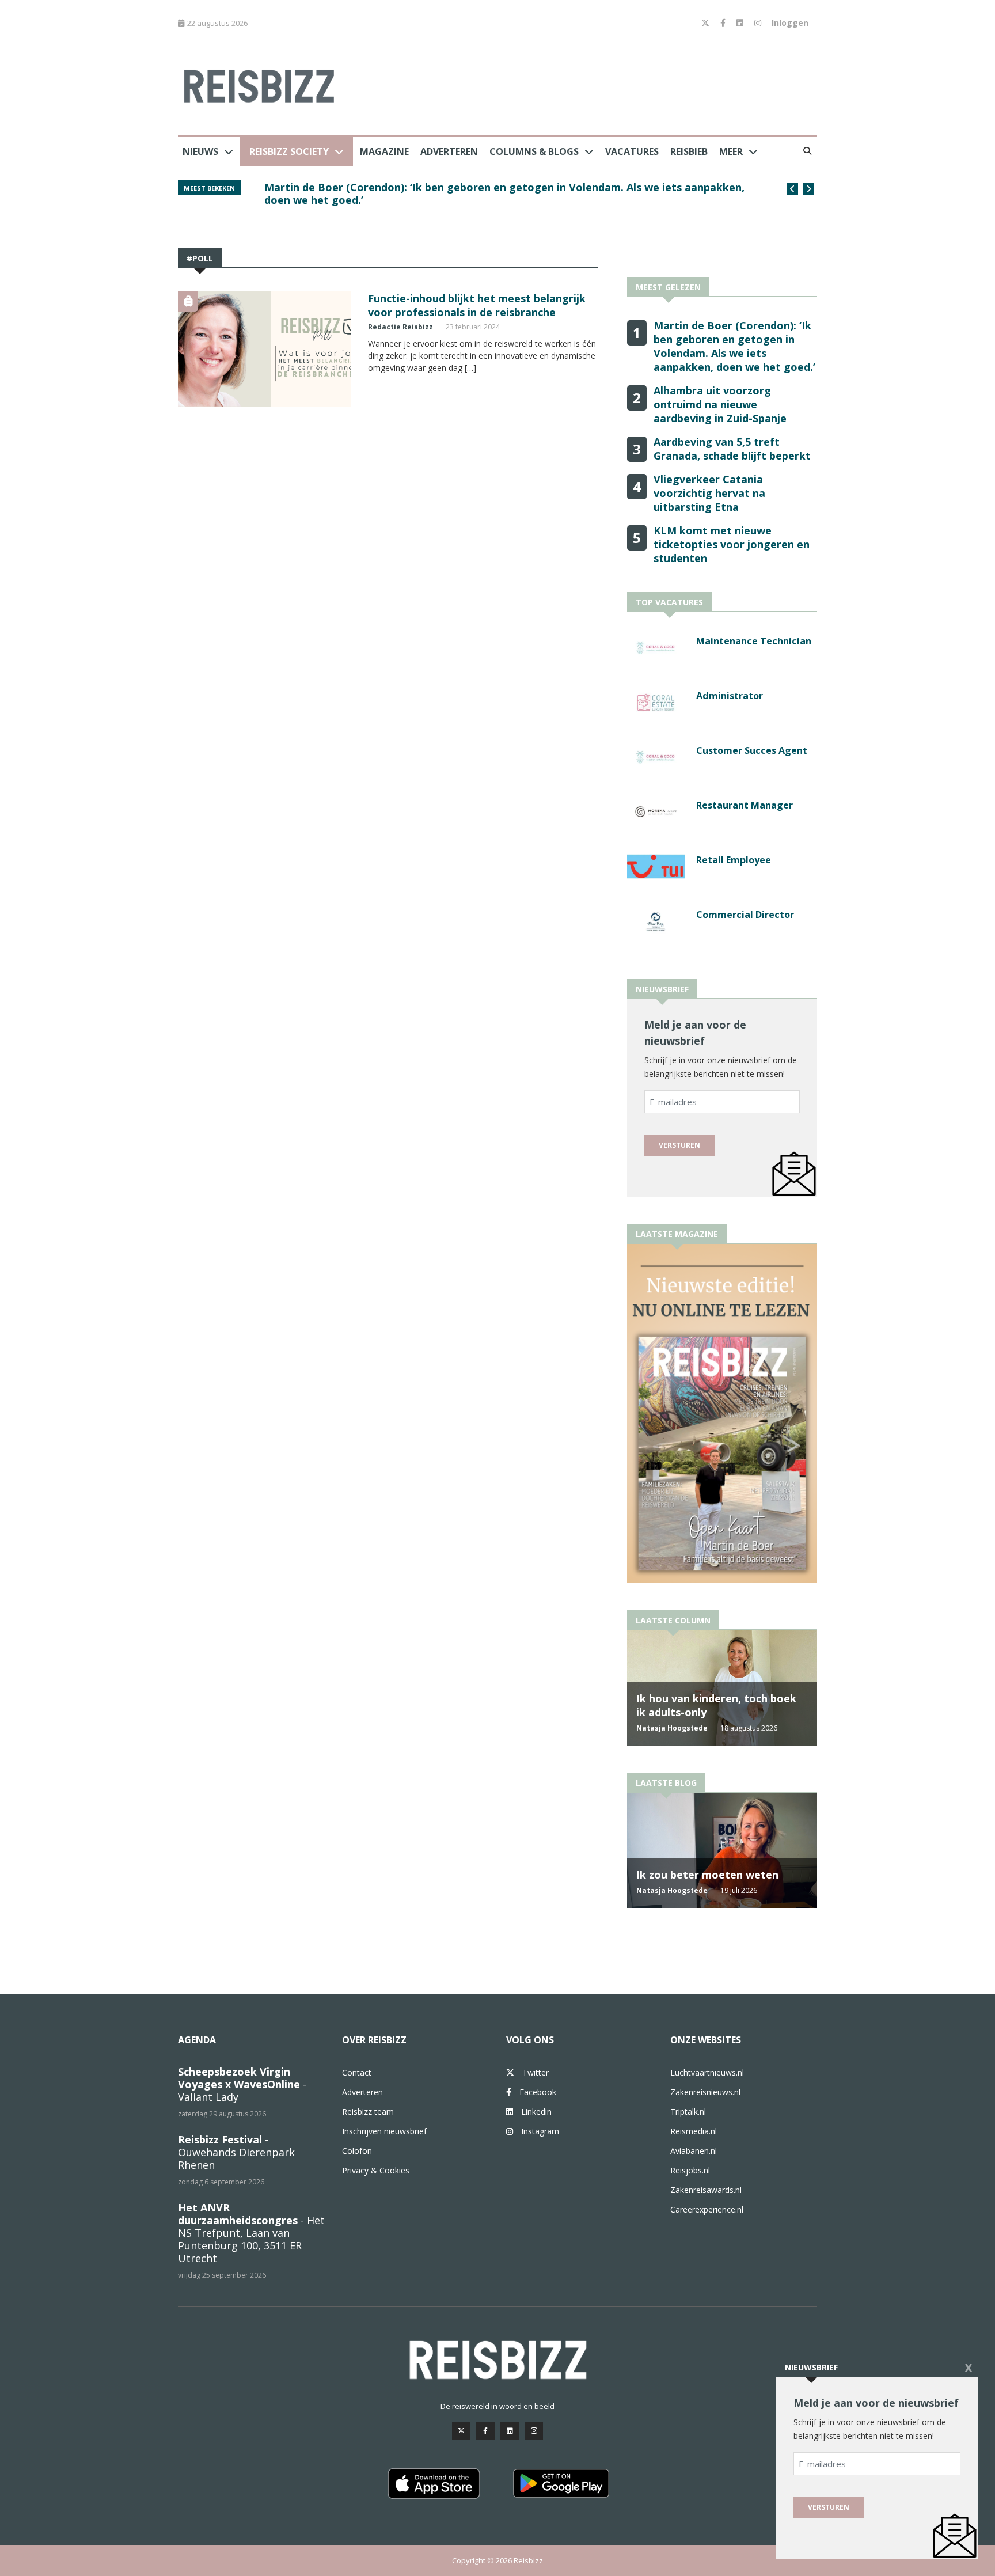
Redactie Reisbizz (400, 327)
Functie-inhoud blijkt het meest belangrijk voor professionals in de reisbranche (477, 305)
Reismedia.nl (694, 2131)
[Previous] (792, 189)
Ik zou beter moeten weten (707, 1875)
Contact (357, 2072)
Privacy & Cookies (376, 2170)
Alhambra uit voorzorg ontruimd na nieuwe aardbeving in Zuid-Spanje (720, 404)
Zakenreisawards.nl (706, 2190)
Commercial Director (745, 915)
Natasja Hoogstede (672, 1728)
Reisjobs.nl (690, 2170)
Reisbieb (689, 151)
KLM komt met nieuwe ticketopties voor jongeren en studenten (732, 544)
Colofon (357, 2151)
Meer (731, 151)
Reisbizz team (368, 2112)
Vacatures (632, 151)
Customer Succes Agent (752, 750)
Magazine (384, 151)
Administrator (730, 696)
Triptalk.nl (688, 2112)
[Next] (808, 189)
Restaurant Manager (745, 805)
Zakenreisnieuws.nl (705, 2092)
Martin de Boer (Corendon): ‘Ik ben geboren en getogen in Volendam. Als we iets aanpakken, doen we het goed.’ (504, 194)
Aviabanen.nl (694, 2151)
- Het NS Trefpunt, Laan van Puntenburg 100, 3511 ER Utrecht (251, 2233)
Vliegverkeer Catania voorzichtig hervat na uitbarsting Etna (709, 493)
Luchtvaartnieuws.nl (707, 2072)
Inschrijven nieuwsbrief (384, 2131)
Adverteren (449, 151)
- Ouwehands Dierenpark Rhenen (236, 2152)
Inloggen (790, 23)
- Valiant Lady (242, 2084)
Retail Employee (734, 860)
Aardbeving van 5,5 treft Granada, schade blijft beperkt (732, 449)
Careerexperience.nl (707, 2209)
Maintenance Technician (754, 641)
